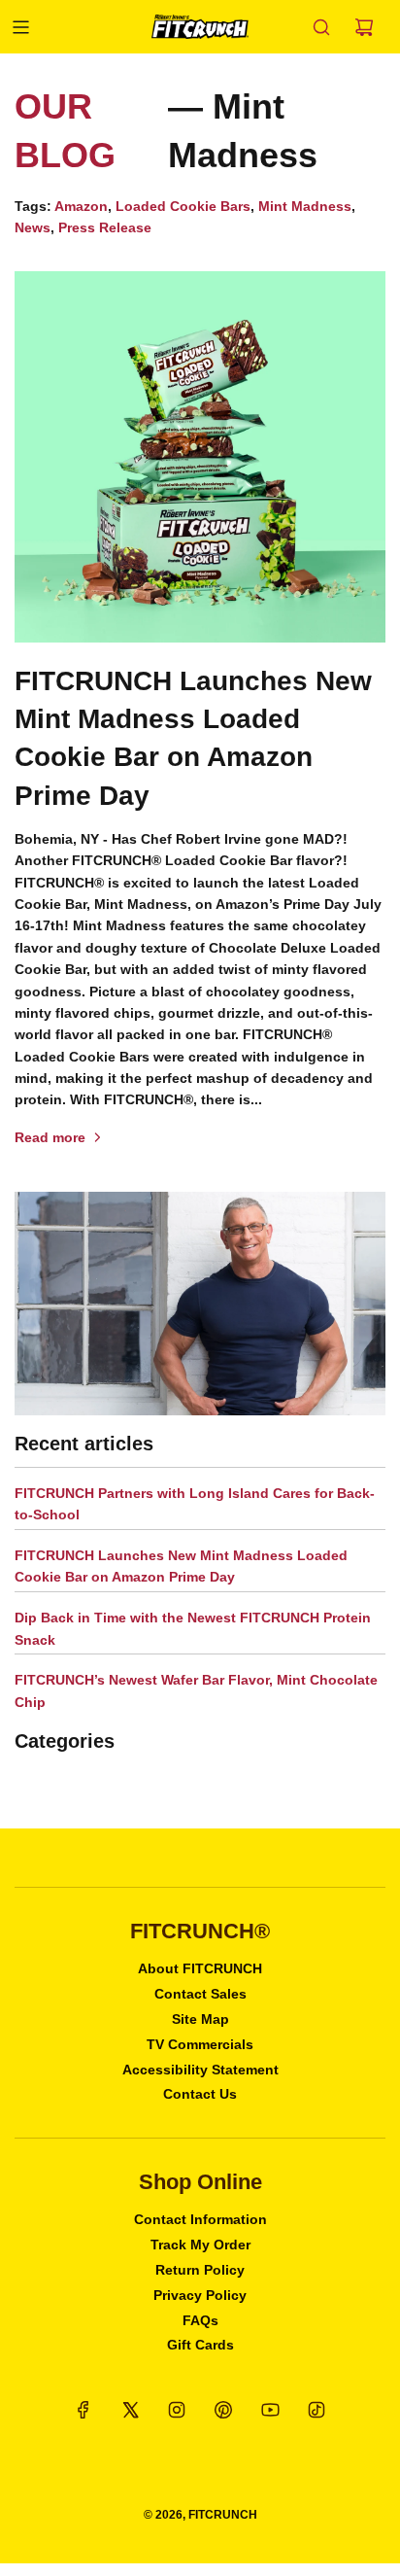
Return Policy (200, 2270)
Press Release (105, 227)
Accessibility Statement (200, 2070)
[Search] (321, 27)
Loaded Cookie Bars (183, 206)
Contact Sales (200, 1994)
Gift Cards (200, 2345)
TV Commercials (200, 2044)
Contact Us (200, 2094)
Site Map (200, 2019)
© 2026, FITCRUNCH (200, 2515)
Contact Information (200, 2219)
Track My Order (200, 2245)
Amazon (81, 206)
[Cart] (364, 27)
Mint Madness (305, 206)
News (33, 227)
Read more (50, 1137)
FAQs (200, 2320)
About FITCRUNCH (200, 1968)
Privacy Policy (200, 2295)
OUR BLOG (65, 131)
